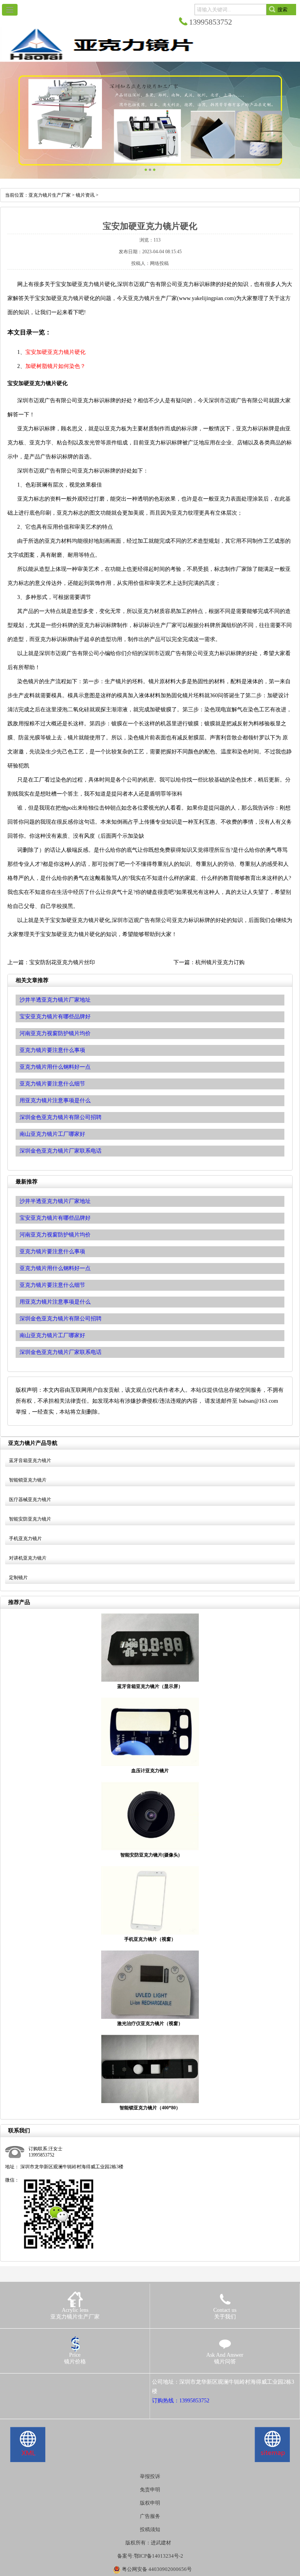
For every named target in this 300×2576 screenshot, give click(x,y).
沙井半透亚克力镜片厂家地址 (55, 1201)
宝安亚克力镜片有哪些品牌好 (55, 1218)
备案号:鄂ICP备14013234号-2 (150, 2556)
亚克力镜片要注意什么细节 (52, 1285)
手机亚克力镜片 (25, 1538)
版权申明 (150, 2503)
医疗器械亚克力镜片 (30, 1499)
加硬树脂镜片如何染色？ (55, 366)
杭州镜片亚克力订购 (220, 962)
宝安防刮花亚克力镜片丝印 (62, 962)
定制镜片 (18, 1578)
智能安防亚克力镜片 (30, 1519)
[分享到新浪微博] (32, 2382)
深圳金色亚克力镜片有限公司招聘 (61, 1319)
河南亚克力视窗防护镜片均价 (55, 1235)
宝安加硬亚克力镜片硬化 (55, 352)
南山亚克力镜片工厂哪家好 (52, 1335)
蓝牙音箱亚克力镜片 (30, 1460)
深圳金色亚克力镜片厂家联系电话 (61, 1352)
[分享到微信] (43, 2382)
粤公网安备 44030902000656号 (157, 2569)
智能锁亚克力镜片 (28, 1480)
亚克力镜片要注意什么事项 (52, 1252)
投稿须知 (150, 2529)
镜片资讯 (85, 195)
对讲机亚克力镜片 (28, 1558)
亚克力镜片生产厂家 (50, 195)
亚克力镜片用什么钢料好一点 (55, 1268)
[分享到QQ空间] (21, 2382)
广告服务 (150, 2516)
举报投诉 (150, 2476)
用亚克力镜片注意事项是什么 (55, 1302)
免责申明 (150, 2490)
